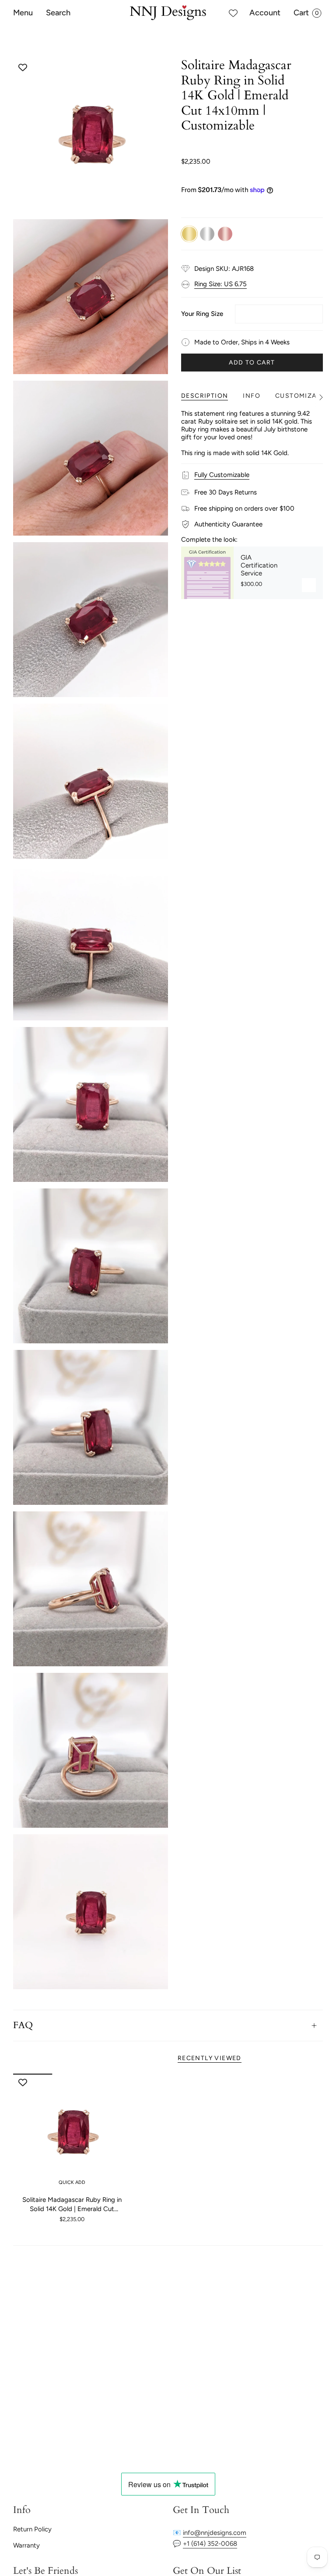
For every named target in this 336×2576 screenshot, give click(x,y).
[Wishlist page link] (233, 13)
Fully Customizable (222, 475)
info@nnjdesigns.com (215, 2533)
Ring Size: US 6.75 (220, 284)
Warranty (26, 2545)
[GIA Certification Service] (207, 573)
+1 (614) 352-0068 (210, 2544)
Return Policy (32, 2529)
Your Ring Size (202, 314)
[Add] (309, 585)
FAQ (23, 2026)
